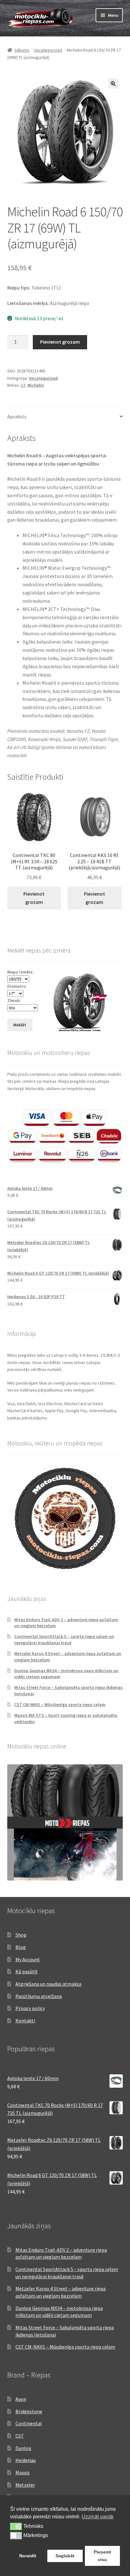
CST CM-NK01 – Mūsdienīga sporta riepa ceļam (60, 1704)
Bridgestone (29, 2411)
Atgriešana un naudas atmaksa (48, 1984)
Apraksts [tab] (17, 416)
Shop (21, 1935)
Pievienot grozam (60, 342)
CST (20, 2436)
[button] (113, 84)
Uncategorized (48, 50)
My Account (28, 1959)
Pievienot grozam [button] (34, 898)
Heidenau (26, 2460)
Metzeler (25, 2485)
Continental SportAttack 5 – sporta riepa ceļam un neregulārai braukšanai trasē (64, 1640)
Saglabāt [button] (65, 2556)
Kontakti (25, 2021)
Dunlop (23, 2448)
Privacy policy (30, 2008)
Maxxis (23, 2472)
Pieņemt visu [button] (102, 2556)
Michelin (36, 385)
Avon (21, 2399)
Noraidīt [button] (28, 2556)
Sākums (22, 50)
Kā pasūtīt (27, 1971)
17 (23, 385)
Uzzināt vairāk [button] (98, 2517)
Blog (21, 1947)
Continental (29, 2423)
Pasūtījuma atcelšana (39, 1996)
